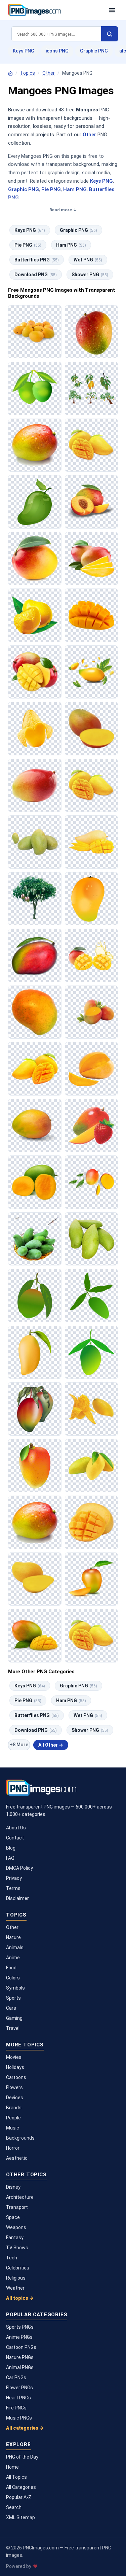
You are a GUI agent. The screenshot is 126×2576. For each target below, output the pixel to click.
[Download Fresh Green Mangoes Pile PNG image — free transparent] (92, 1239)
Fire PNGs (16, 2408)
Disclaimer (17, 1898)
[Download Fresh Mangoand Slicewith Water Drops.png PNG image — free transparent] (92, 1409)
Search (14, 2507)
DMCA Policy (19, 1868)
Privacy (14, 1878)
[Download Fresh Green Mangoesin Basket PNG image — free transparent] (35, 1239)
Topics (28, 73)
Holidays (15, 2067)
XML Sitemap (20, 2517)
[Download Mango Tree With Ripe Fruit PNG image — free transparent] (35, 899)
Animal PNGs (20, 2367)
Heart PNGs (18, 2398)
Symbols (15, 1988)
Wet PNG (88, 260)
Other (49, 73)
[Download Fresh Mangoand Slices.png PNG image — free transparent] (92, 502)
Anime (13, 1958)
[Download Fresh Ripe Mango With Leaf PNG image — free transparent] (35, 559)
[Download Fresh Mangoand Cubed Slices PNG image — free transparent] (35, 1636)
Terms (13, 1888)
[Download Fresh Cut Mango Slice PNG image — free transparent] (92, 1069)
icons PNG (57, 51)
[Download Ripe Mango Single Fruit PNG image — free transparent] (35, 1012)
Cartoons (16, 2077)
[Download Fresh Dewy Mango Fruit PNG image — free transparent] (35, 1522)
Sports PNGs (20, 2327)
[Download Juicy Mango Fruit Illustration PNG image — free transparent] (92, 899)
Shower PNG (90, 275)
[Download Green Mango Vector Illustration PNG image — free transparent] (92, 1352)
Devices (15, 2098)
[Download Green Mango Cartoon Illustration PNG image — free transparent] (35, 502)
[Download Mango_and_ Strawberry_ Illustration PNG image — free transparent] (92, 1126)
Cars (11, 2008)
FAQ (10, 1858)
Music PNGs (19, 2418)
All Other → (51, 1745)
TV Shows (17, 2248)
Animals (15, 1947)
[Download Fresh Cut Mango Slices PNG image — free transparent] (92, 842)
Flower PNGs (19, 2388)
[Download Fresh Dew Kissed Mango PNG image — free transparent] (92, 332)
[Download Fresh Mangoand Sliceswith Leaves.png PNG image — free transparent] (92, 1182)
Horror (13, 2148)
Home (12, 2467)
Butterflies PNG (37, 260)
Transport (17, 2207)
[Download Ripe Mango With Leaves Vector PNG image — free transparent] (35, 1296)
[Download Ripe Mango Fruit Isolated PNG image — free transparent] (35, 1126)
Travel (13, 2028)
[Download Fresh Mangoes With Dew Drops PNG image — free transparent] (35, 615)
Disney (13, 2187)
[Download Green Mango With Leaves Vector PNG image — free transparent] (92, 1296)
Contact (15, 1838)
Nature (13, 1937)
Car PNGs (16, 2377)
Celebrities (18, 2268)
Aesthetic (17, 2158)
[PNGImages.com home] (55, 10)
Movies (14, 2057)
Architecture (20, 2197)
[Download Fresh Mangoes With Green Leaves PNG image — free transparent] (92, 1012)
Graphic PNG (94, 51)
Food (11, 1968)
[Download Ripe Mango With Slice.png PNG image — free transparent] (92, 1579)
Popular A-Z (19, 2497)
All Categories (21, 2487)
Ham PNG (75, 189)
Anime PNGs (19, 2337)
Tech (12, 2258)
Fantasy (15, 2238)
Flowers (14, 2087)
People (13, 2118)
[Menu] (112, 10)
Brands (14, 2108)
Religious (16, 2278)
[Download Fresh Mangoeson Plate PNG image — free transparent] (35, 332)
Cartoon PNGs (21, 2347)
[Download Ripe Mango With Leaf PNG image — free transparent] (35, 955)
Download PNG (36, 275)
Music (13, 2128)
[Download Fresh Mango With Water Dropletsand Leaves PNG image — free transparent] (92, 672)
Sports (13, 1998)
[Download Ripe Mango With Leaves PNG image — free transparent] (35, 1409)
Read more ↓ (63, 210)
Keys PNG (24, 51)
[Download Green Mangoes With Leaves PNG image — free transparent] (35, 388)
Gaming (14, 2018)
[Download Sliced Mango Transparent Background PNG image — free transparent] (35, 729)
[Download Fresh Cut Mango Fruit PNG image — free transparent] (92, 729)
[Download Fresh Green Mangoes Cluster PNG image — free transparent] (35, 842)
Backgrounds (20, 2138)
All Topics (16, 2477)
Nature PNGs (20, 2357)
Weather (15, 2288)
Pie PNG (51, 189)
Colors (13, 1978)
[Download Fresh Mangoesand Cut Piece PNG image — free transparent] (92, 445)
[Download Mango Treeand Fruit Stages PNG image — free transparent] (92, 388)
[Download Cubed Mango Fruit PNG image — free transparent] (92, 615)
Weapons (16, 2227)
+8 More (19, 1745)
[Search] (110, 34)
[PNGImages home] (10, 73)
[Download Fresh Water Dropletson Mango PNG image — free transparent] (35, 445)
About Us (16, 1828)
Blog (11, 1848)
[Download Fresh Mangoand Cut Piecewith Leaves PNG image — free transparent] (35, 672)
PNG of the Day (22, 2457)
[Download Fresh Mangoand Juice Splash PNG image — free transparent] (92, 955)
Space (13, 2217)
